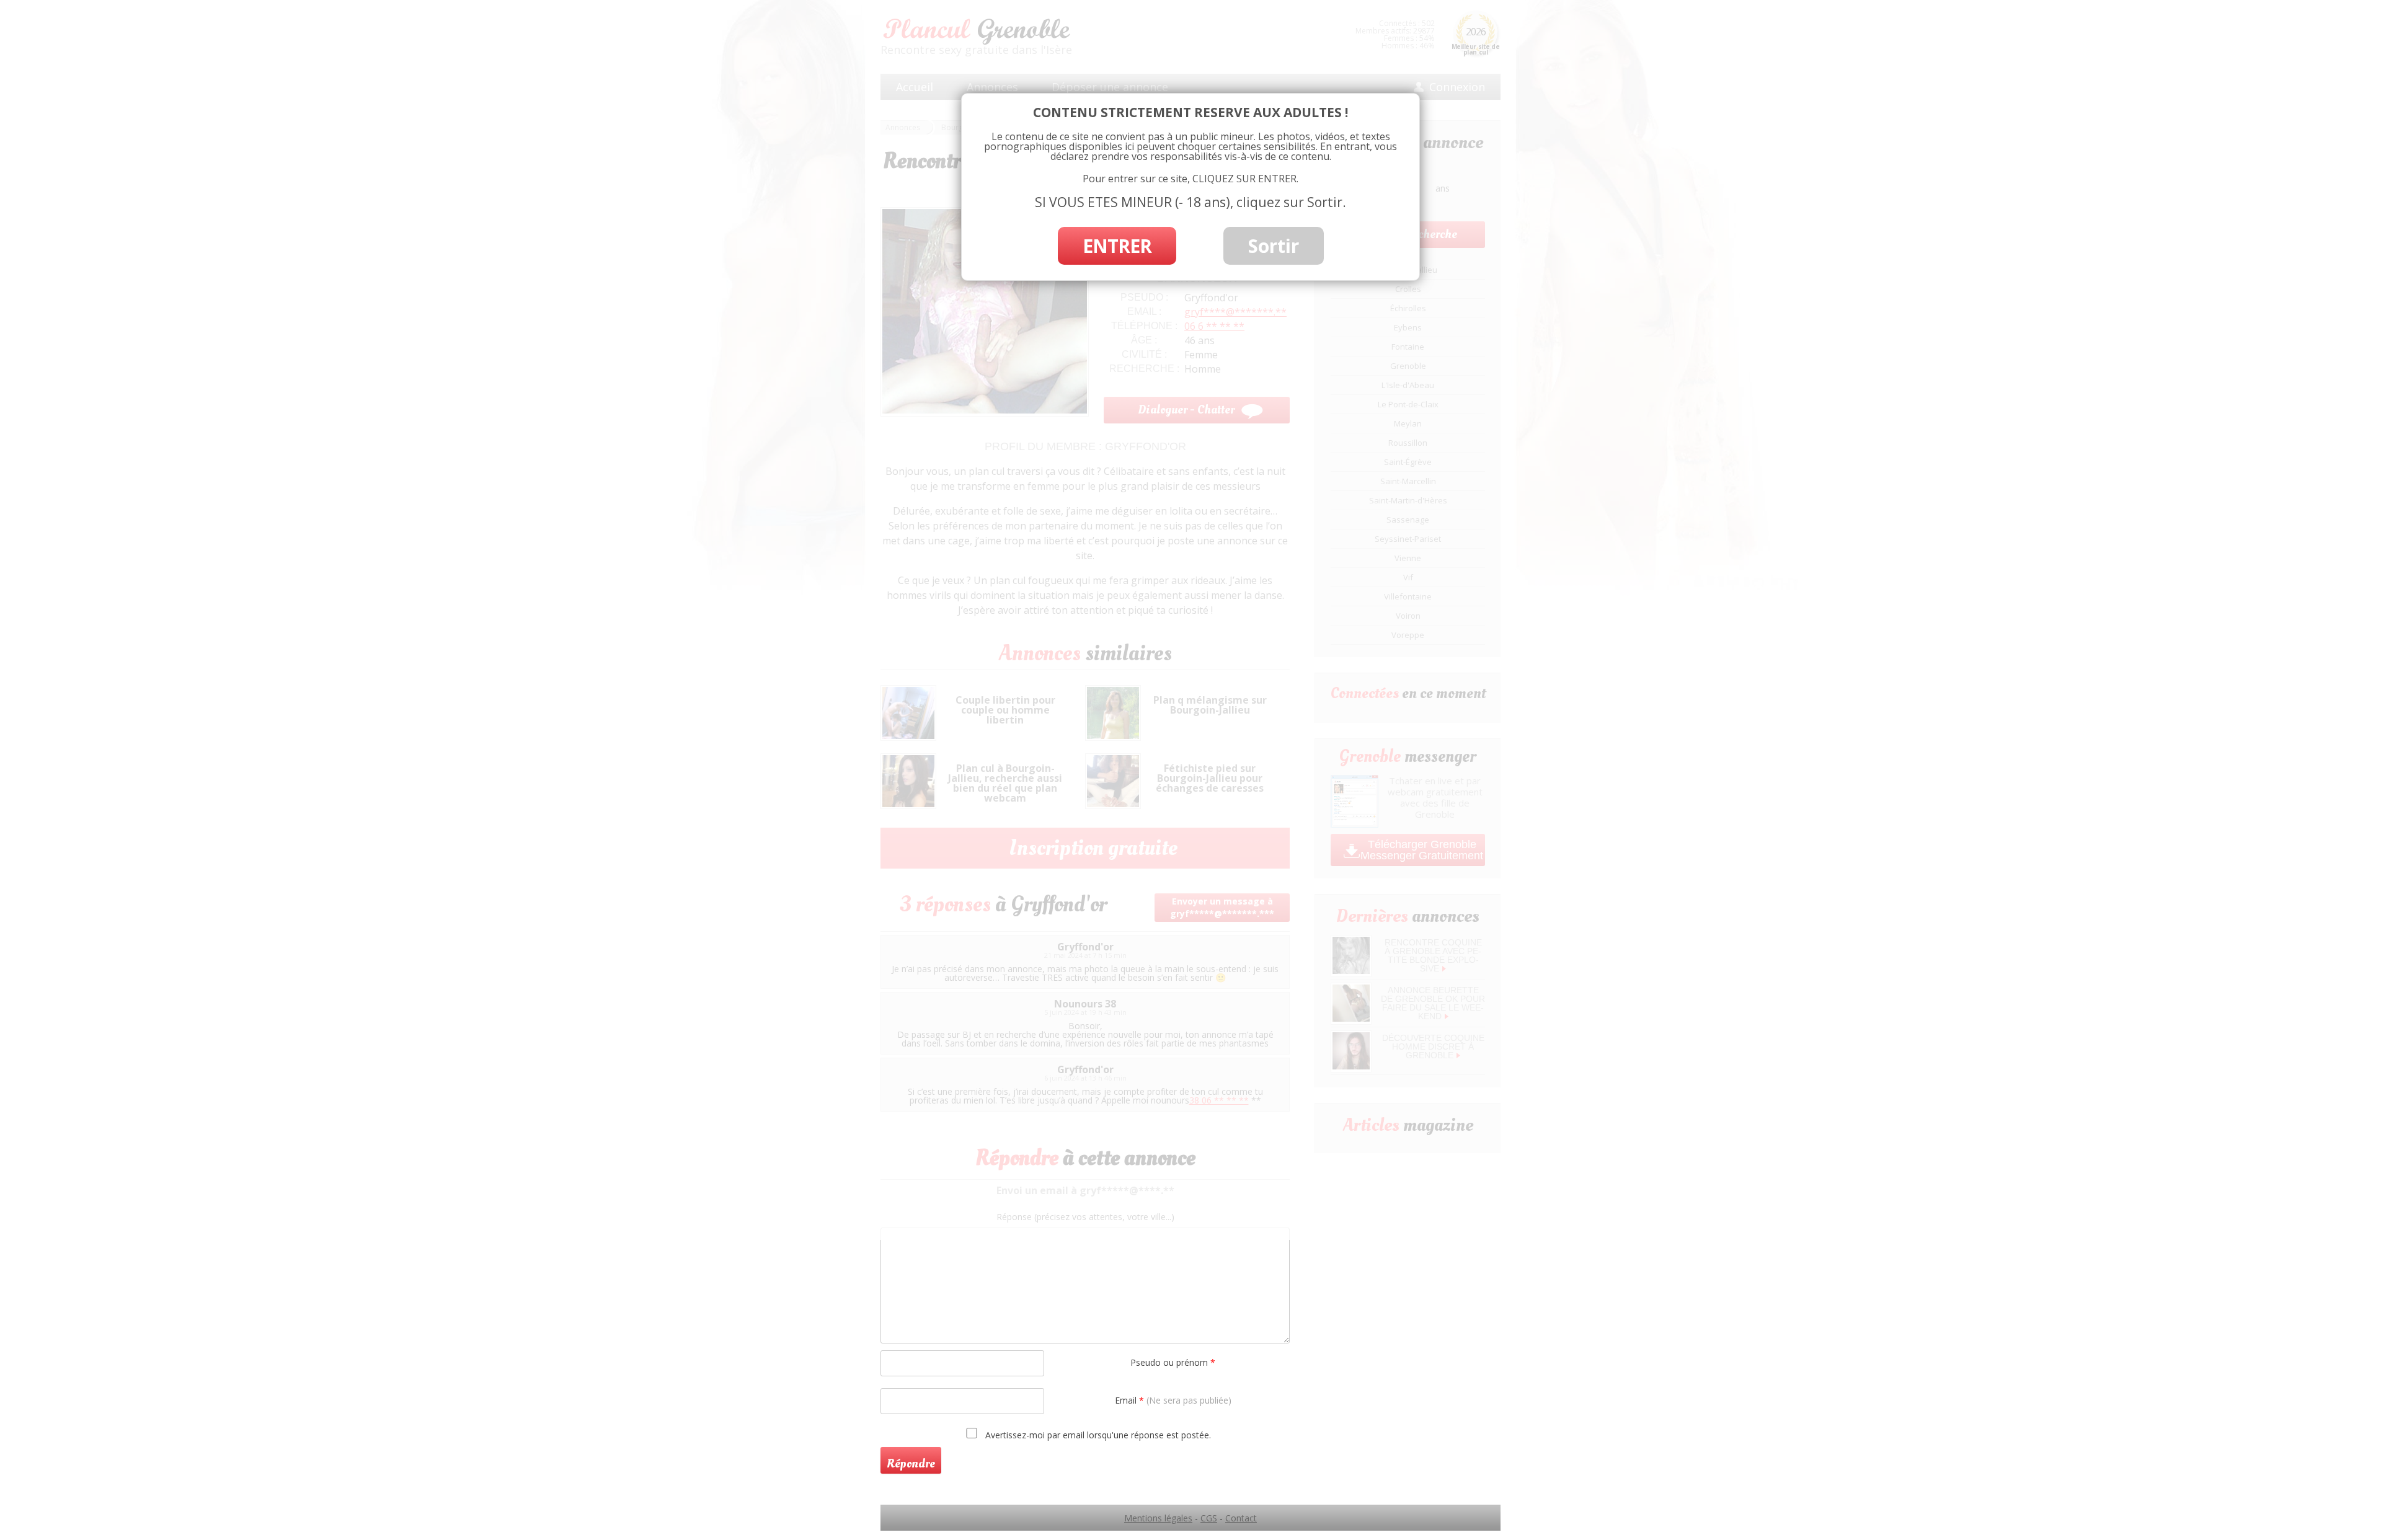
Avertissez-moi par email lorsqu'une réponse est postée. (1097, 1435)
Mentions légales (1158, 1518)
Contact (1241, 1518)
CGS (1209, 1518)
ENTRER (1117, 246)
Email (1173, 1400)
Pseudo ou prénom (1173, 1362)
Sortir (1274, 246)
